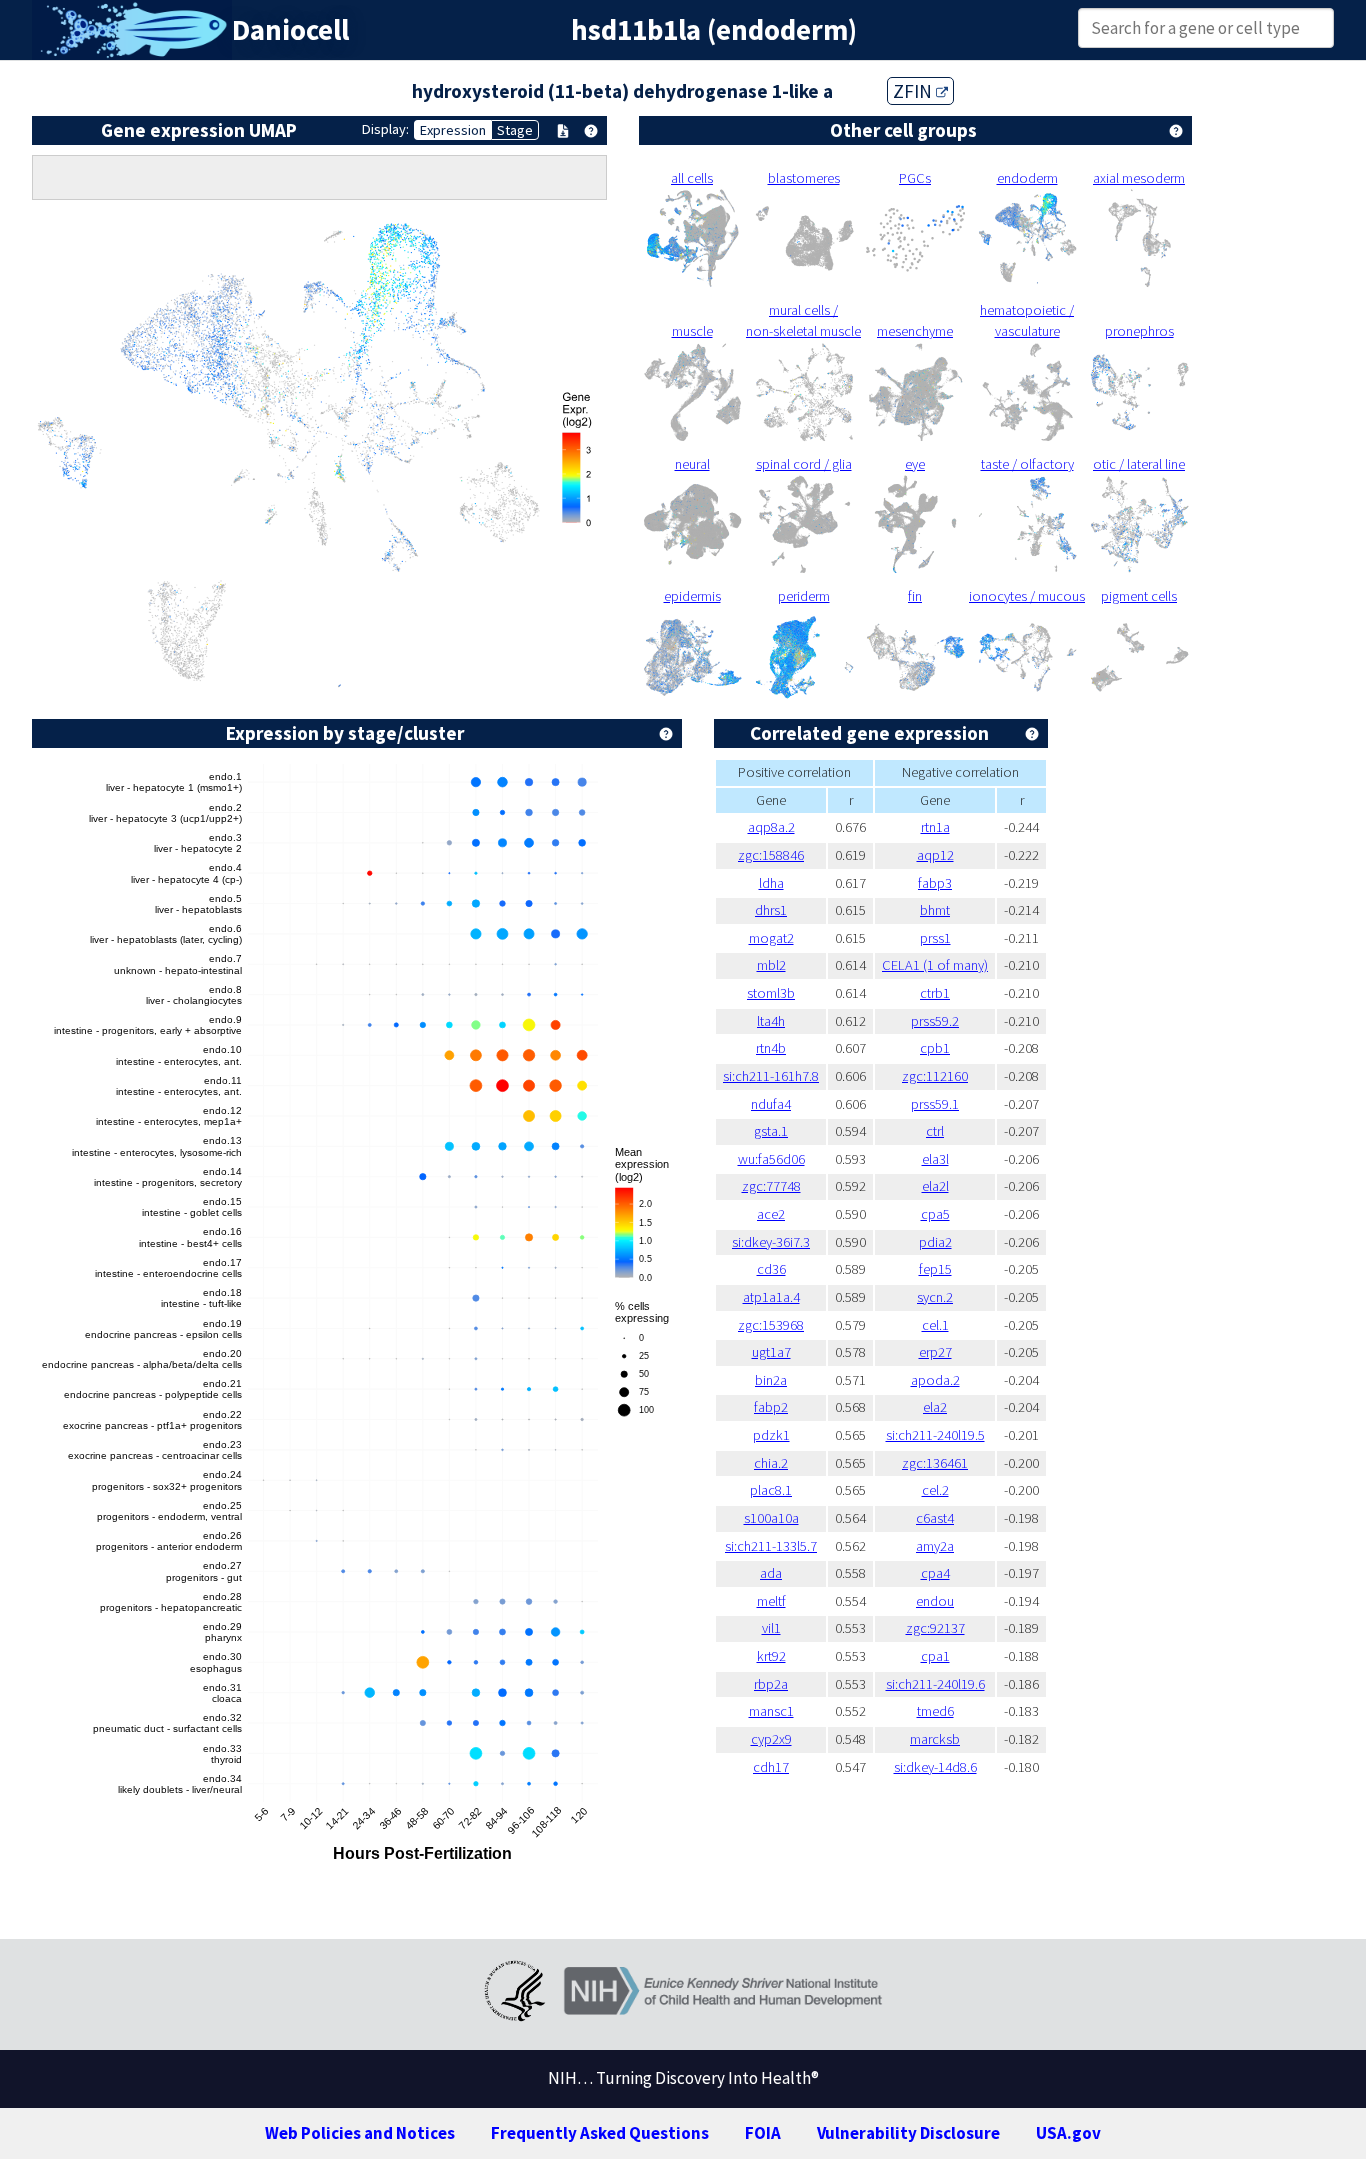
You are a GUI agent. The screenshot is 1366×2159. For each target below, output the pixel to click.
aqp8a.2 (771, 827)
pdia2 (935, 1242)
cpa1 (935, 1656)
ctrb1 (935, 993)
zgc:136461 (935, 1463)
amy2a (935, 1546)
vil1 (771, 1628)
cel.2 (935, 1490)
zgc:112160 (935, 1076)
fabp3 (935, 883)
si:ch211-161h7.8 (771, 1076)
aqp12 (935, 855)
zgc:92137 (935, 1628)
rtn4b (771, 1048)
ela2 (935, 1407)
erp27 (935, 1352)
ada (771, 1573)
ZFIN (914, 91)
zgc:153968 (771, 1325)
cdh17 (771, 1767)
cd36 (771, 1269)
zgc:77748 (771, 1186)
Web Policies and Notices (360, 2133)
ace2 (771, 1214)
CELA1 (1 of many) (935, 965)
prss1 (935, 938)
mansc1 (771, 1711)
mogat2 (771, 938)
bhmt (935, 910)
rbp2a (771, 1684)
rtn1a (935, 827)
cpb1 (935, 1048)
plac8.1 (771, 1490)
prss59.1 (935, 1104)
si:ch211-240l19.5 (935, 1435)
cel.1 (935, 1325)
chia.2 (771, 1463)
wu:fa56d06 (771, 1159)
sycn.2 (935, 1297)
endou (935, 1601)
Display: (385, 129)
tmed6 (935, 1711)
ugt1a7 (771, 1352)
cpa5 (935, 1214)
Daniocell (290, 30)
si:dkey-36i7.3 (771, 1242)
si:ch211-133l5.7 (771, 1546)
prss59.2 (935, 1021)
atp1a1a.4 (771, 1297)
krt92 (771, 1656)
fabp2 (771, 1407)
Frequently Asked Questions (600, 2133)
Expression (453, 130)
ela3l (935, 1159)
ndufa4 (771, 1104)
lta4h (771, 1021)
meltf (771, 1601)
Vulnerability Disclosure (908, 2133)
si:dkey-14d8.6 (935, 1767)
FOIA (763, 2133)
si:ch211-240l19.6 (935, 1684)
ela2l (935, 1186)
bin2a (771, 1380)
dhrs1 (771, 910)
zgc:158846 (771, 855)
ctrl (935, 1131)
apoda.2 (935, 1380)
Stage (515, 130)
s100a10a (771, 1518)
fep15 (935, 1269)
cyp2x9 (771, 1739)
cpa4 (935, 1573)
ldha (771, 883)
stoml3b (771, 993)
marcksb (935, 1739)
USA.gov (1068, 2133)
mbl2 (771, 965)
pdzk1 (771, 1435)
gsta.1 (771, 1131)
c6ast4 (935, 1518)
